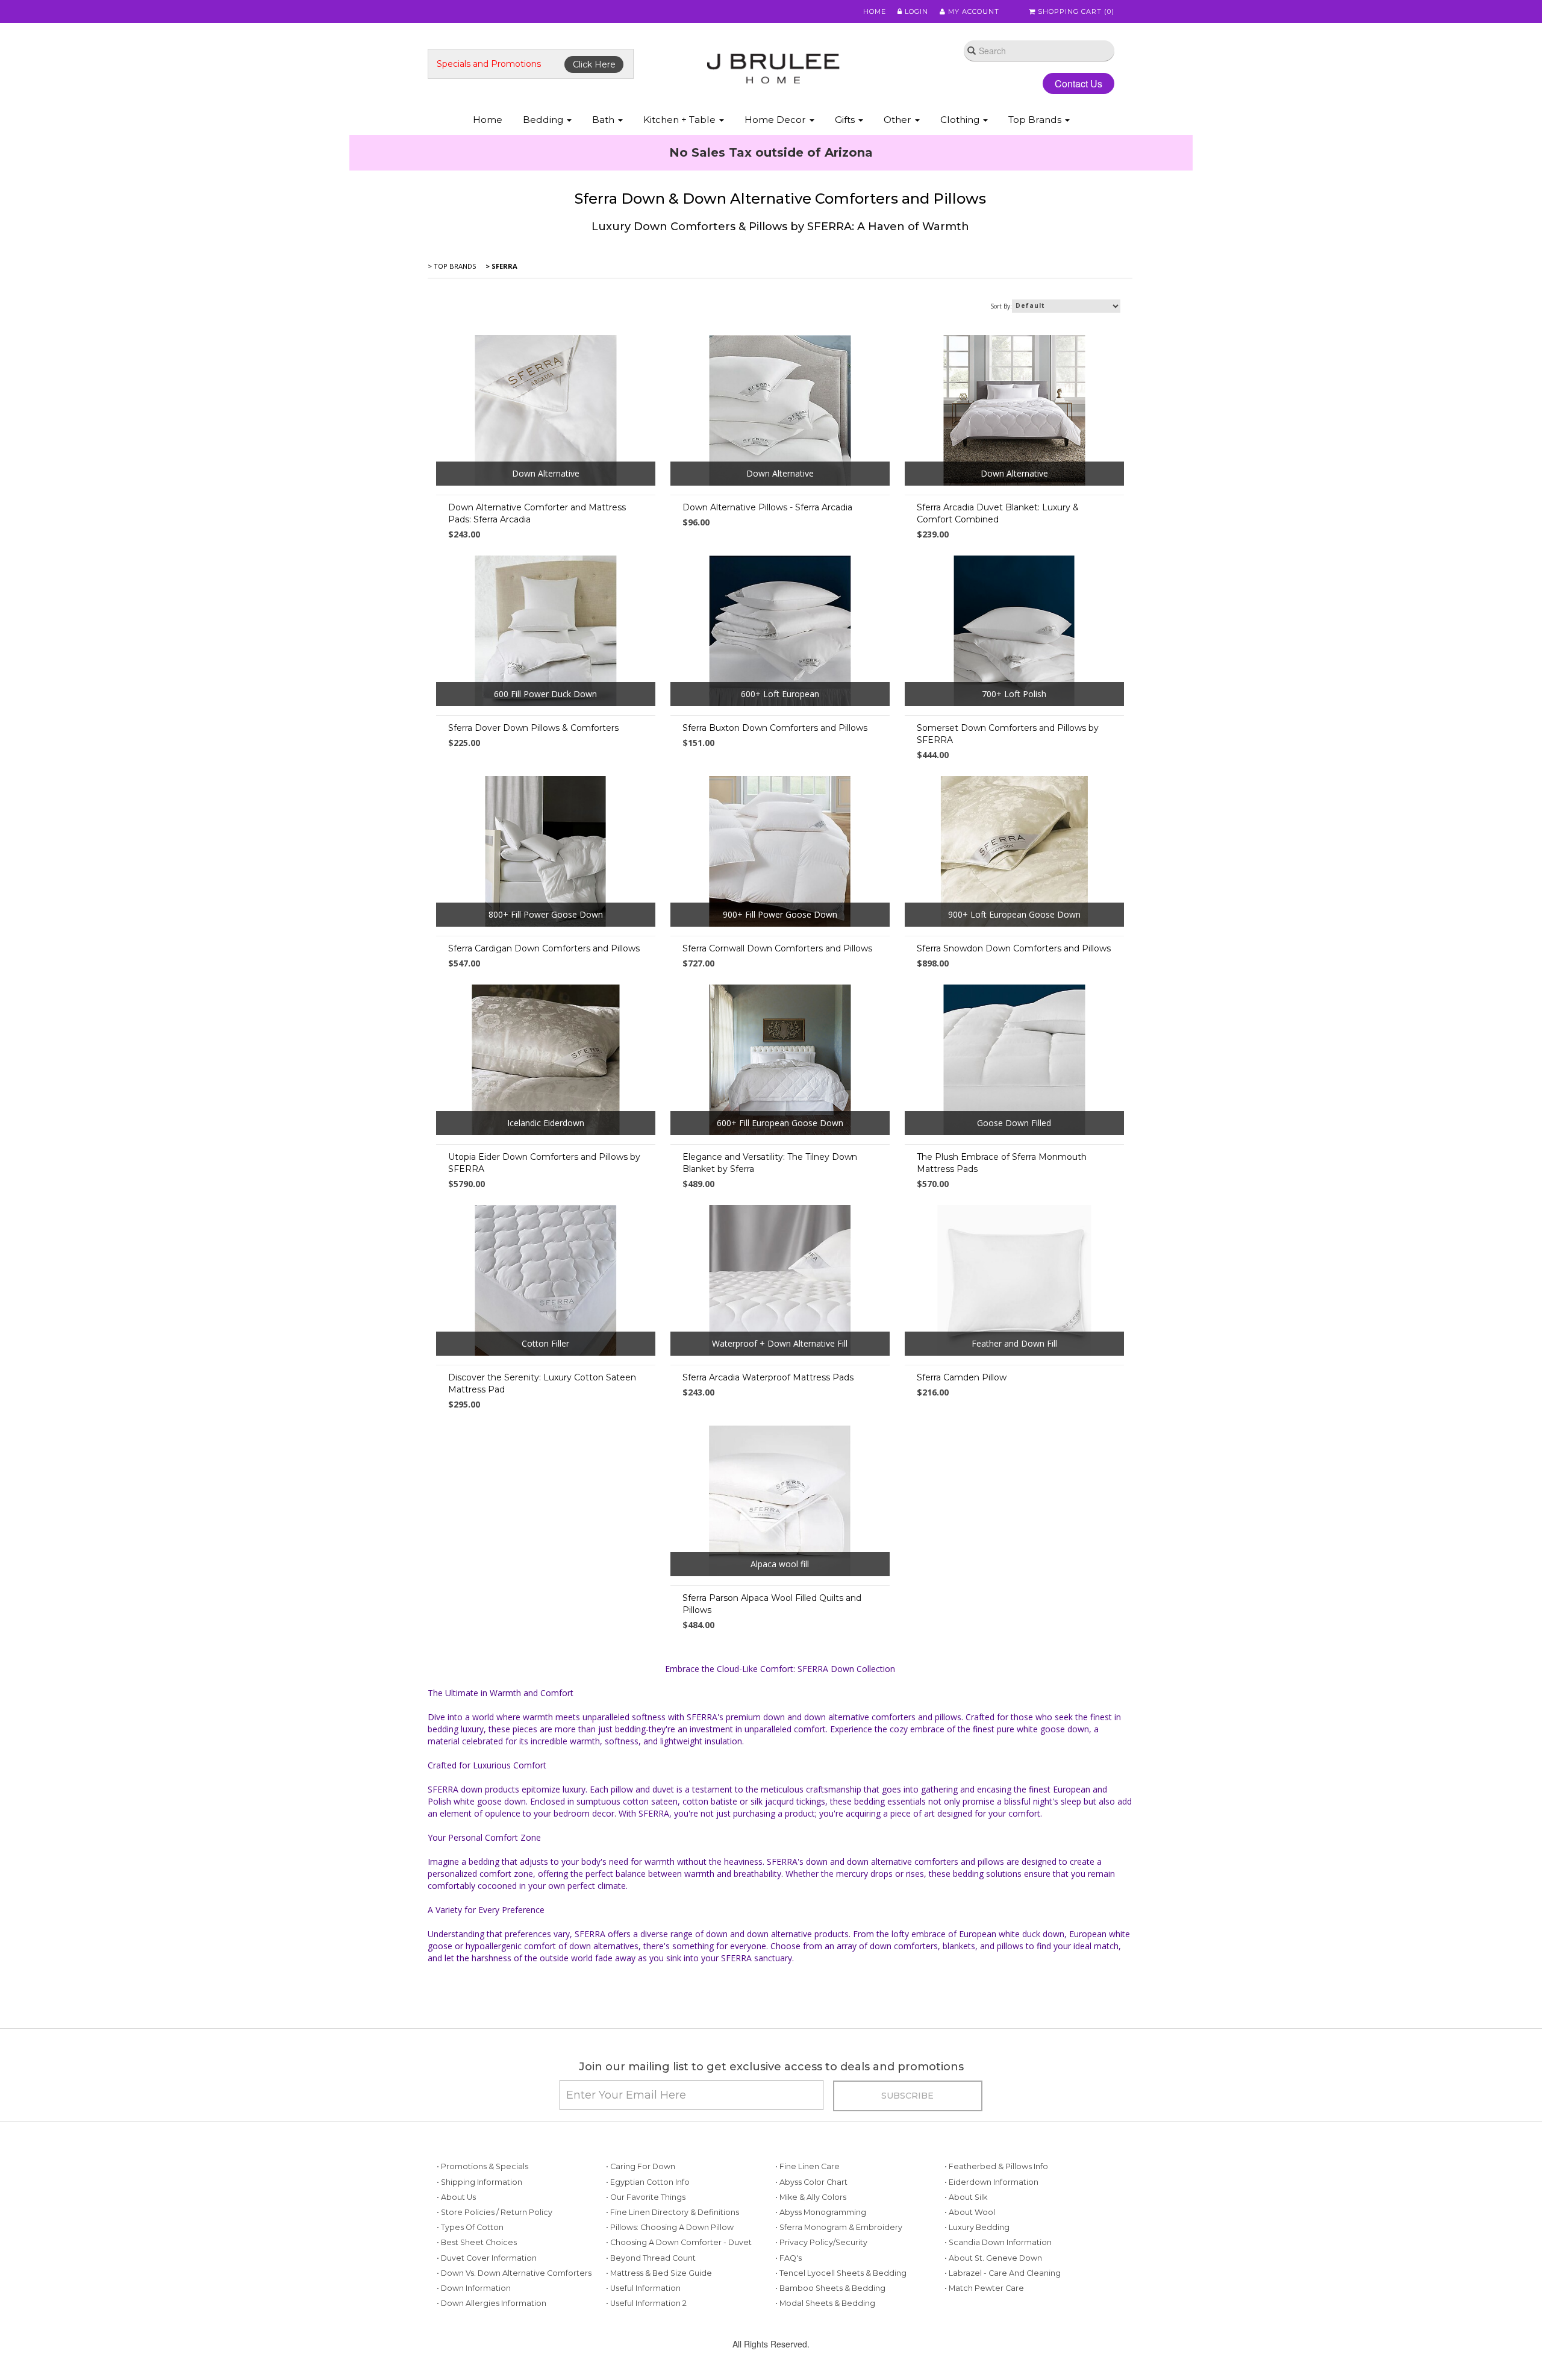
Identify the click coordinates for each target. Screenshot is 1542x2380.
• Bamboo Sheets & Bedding (830, 2288)
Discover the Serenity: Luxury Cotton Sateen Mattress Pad (542, 1383)
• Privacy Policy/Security (821, 2242)
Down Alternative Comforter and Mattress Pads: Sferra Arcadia (537, 513)
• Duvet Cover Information (487, 2258)
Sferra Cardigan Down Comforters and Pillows (544, 948)
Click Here (594, 64)
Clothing (961, 120)
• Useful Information (643, 2288)
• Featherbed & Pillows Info (996, 2166)
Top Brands (1036, 120)
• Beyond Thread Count (651, 2258)
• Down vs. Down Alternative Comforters (514, 2273)
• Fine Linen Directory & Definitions (673, 2212)
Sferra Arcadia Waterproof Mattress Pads (768, 1377)
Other (899, 120)
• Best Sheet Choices (477, 2242)
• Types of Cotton (470, 2227)
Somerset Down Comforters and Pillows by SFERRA (1008, 734)
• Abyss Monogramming (821, 2212)
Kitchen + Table (681, 120)
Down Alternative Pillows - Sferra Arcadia (767, 507)
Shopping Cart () (1075, 11)
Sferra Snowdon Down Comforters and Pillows (1014, 948)
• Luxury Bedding (977, 2227)
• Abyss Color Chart (811, 2182)
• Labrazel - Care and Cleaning (1003, 2273)
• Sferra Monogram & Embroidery (839, 2227)
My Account (972, 11)
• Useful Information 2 (646, 2303)
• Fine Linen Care (807, 2166)
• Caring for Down (641, 2166)
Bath (604, 120)
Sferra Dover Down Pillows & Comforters (533, 728)
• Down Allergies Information (492, 2303)
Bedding (544, 120)
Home (875, 11)
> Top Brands (452, 266)
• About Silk (966, 2197)
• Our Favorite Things (646, 2197)
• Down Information (474, 2288)
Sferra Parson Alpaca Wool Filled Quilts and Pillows (772, 1604)
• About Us (456, 2197)
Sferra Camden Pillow (962, 1377)
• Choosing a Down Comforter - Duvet (679, 2242)
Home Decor (776, 120)
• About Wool (970, 2212)
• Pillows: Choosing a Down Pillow (670, 2227)
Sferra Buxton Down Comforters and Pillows (775, 728)
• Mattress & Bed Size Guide (659, 2273)
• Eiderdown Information (991, 2182)
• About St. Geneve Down (993, 2258)
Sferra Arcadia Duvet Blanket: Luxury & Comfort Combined (998, 513)
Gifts (846, 120)
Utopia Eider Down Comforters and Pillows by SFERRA (544, 1163)
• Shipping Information (479, 2182)
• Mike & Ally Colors (811, 2197)
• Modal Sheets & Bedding (825, 2303)
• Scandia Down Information (998, 2242)
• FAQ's (788, 2258)
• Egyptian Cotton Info (648, 2182)
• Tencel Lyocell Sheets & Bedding (841, 2273)
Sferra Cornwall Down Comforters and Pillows (777, 948)
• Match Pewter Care (984, 2288)
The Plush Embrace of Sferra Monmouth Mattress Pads (1002, 1163)
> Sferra (501, 266)
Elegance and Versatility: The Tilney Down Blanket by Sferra (770, 1163)
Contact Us (1078, 83)
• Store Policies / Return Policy (495, 2212)
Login (915, 11)
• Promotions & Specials (482, 2166)
